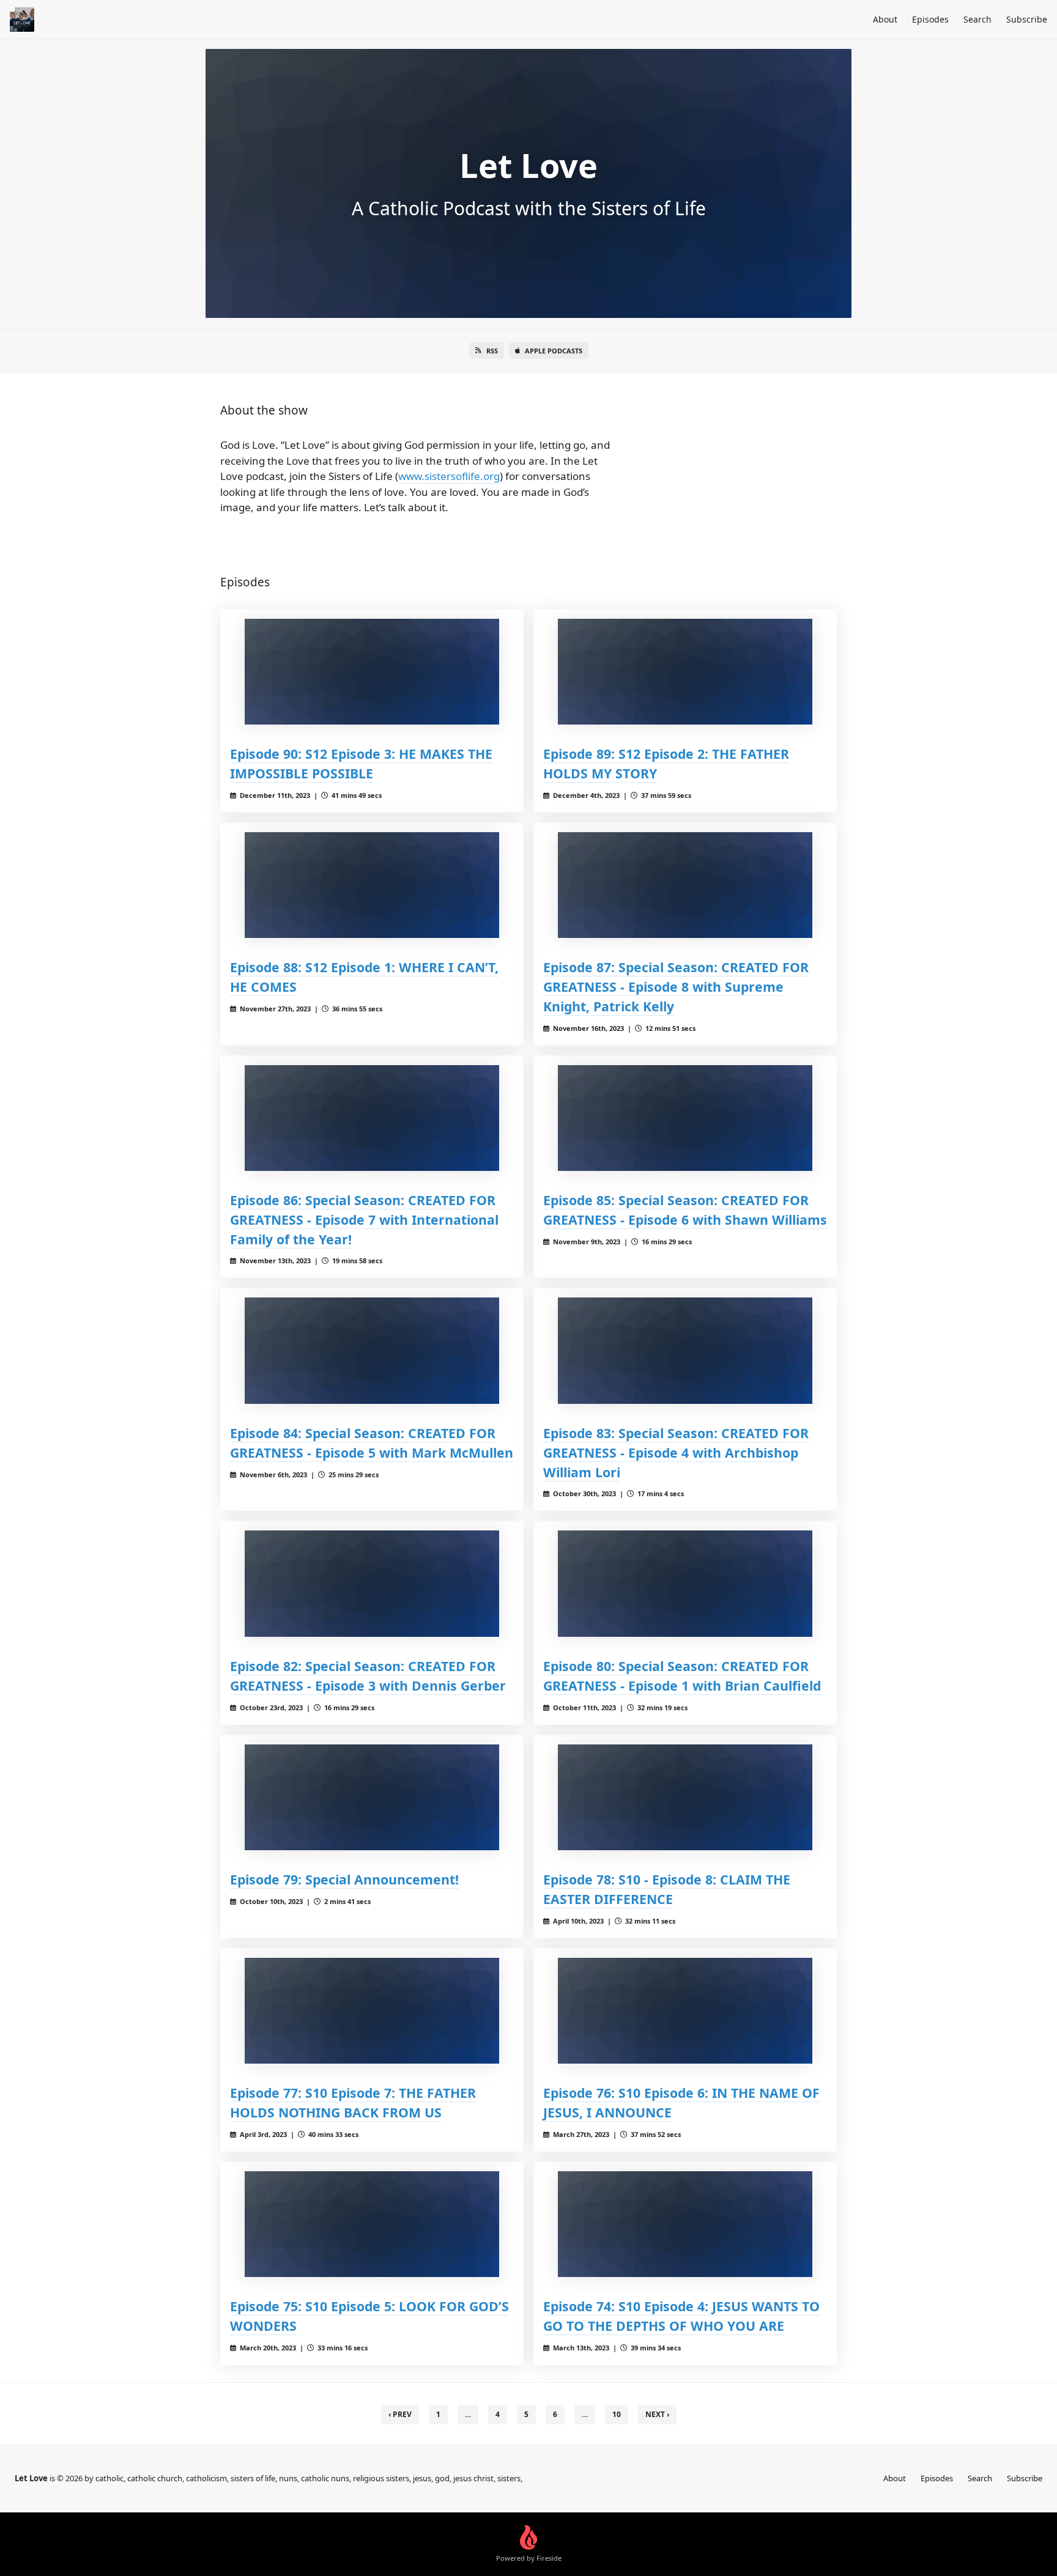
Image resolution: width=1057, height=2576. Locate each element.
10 (617, 2414)
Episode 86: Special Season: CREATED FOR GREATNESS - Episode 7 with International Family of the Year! (364, 1220)
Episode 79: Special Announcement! (344, 1879)
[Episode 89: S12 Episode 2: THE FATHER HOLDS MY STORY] (685, 672)
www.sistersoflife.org (449, 476)
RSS (492, 351)
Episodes (930, 19)
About (885, 19)
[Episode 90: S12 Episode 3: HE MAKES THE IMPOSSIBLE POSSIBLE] (372, 672)
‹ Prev (400, 2414)
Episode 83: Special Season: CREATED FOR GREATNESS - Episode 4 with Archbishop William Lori (676, 1452)
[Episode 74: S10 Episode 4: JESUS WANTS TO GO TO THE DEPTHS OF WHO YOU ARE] (685, 2224)
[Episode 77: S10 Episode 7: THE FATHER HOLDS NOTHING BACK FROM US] (372, 2011)
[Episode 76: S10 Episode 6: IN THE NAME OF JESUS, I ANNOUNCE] (685, 2011)
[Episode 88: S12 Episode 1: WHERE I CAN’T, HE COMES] (372, 885)
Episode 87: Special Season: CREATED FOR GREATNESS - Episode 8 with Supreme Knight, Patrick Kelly (676, 987)
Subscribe (1027, 19)
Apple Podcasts (554, 351)
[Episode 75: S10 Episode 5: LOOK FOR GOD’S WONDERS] (372, 2224)
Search (977, 19)
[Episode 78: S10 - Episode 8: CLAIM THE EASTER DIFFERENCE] (685, 1797)
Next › (657, 2414)
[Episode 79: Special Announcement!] (372, 1797)
